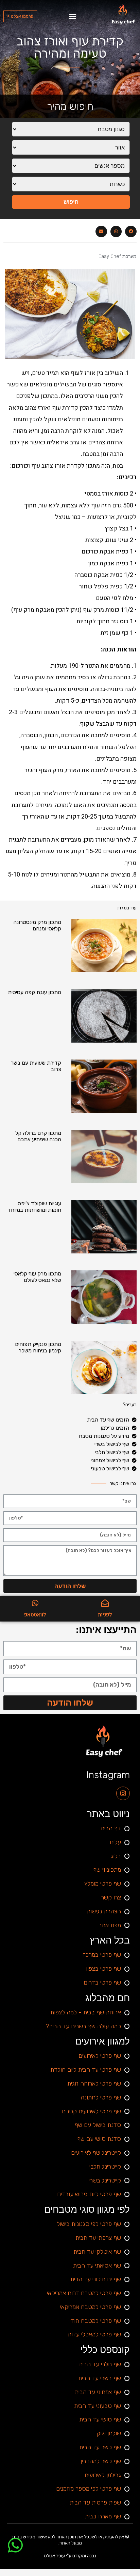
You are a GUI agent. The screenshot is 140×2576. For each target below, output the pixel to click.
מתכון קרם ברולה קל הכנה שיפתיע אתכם (38, 1136)
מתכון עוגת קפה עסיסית (34, 992)
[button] (73, 16)
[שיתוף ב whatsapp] (116, 232)
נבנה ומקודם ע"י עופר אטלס (70, 2556)
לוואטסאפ (35, 1615)
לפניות (105, 1615)
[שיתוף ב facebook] (131, 232)
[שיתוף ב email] (101, 232)
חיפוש (71, 202)
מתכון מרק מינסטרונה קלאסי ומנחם (37, 925)
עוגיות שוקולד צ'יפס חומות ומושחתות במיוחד (34, 1207)
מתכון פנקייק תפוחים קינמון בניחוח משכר (38, 1347)
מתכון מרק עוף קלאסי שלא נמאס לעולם (37, 1277)
